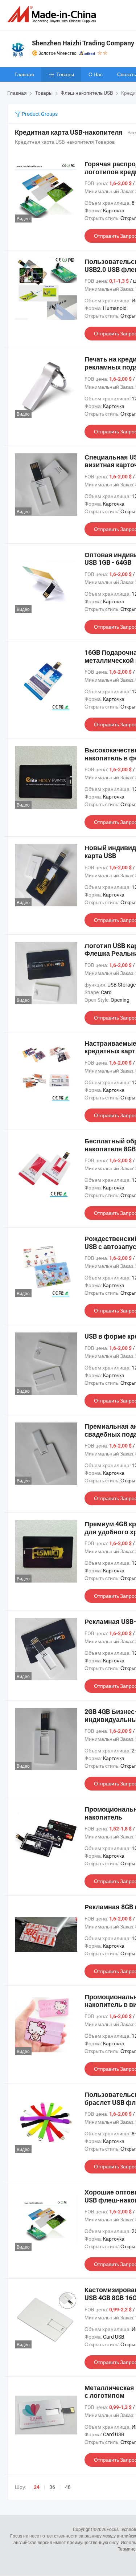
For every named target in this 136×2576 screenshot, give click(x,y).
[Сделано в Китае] (53, 14)
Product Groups (39, 114)
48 (68, 2487)
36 (52, 2487)
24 (37, 2487)
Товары (65, 74)
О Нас (96, 74)
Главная (24, 74)
